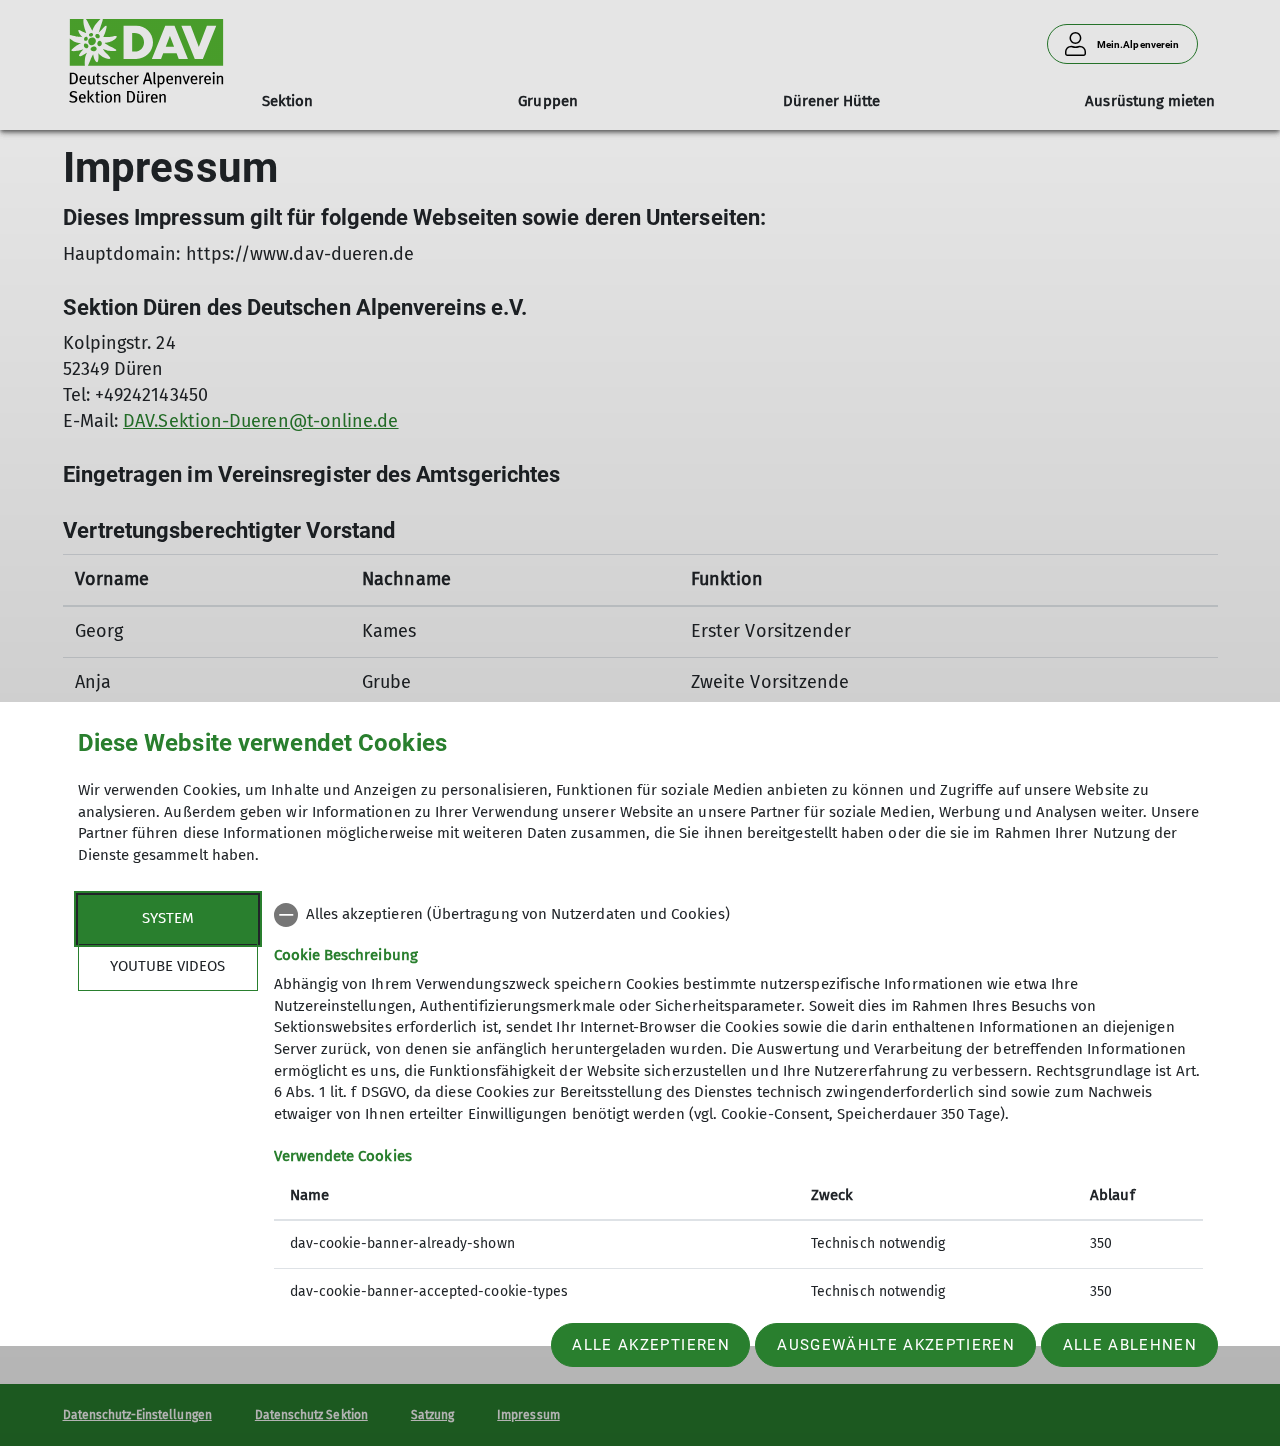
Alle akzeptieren (650, 1345)
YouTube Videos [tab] (167, 966)
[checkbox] (738, 915)
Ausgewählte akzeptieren (896, 1345)
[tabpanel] (738, 1105)
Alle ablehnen (1130, 1345)
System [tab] (168, 918)
